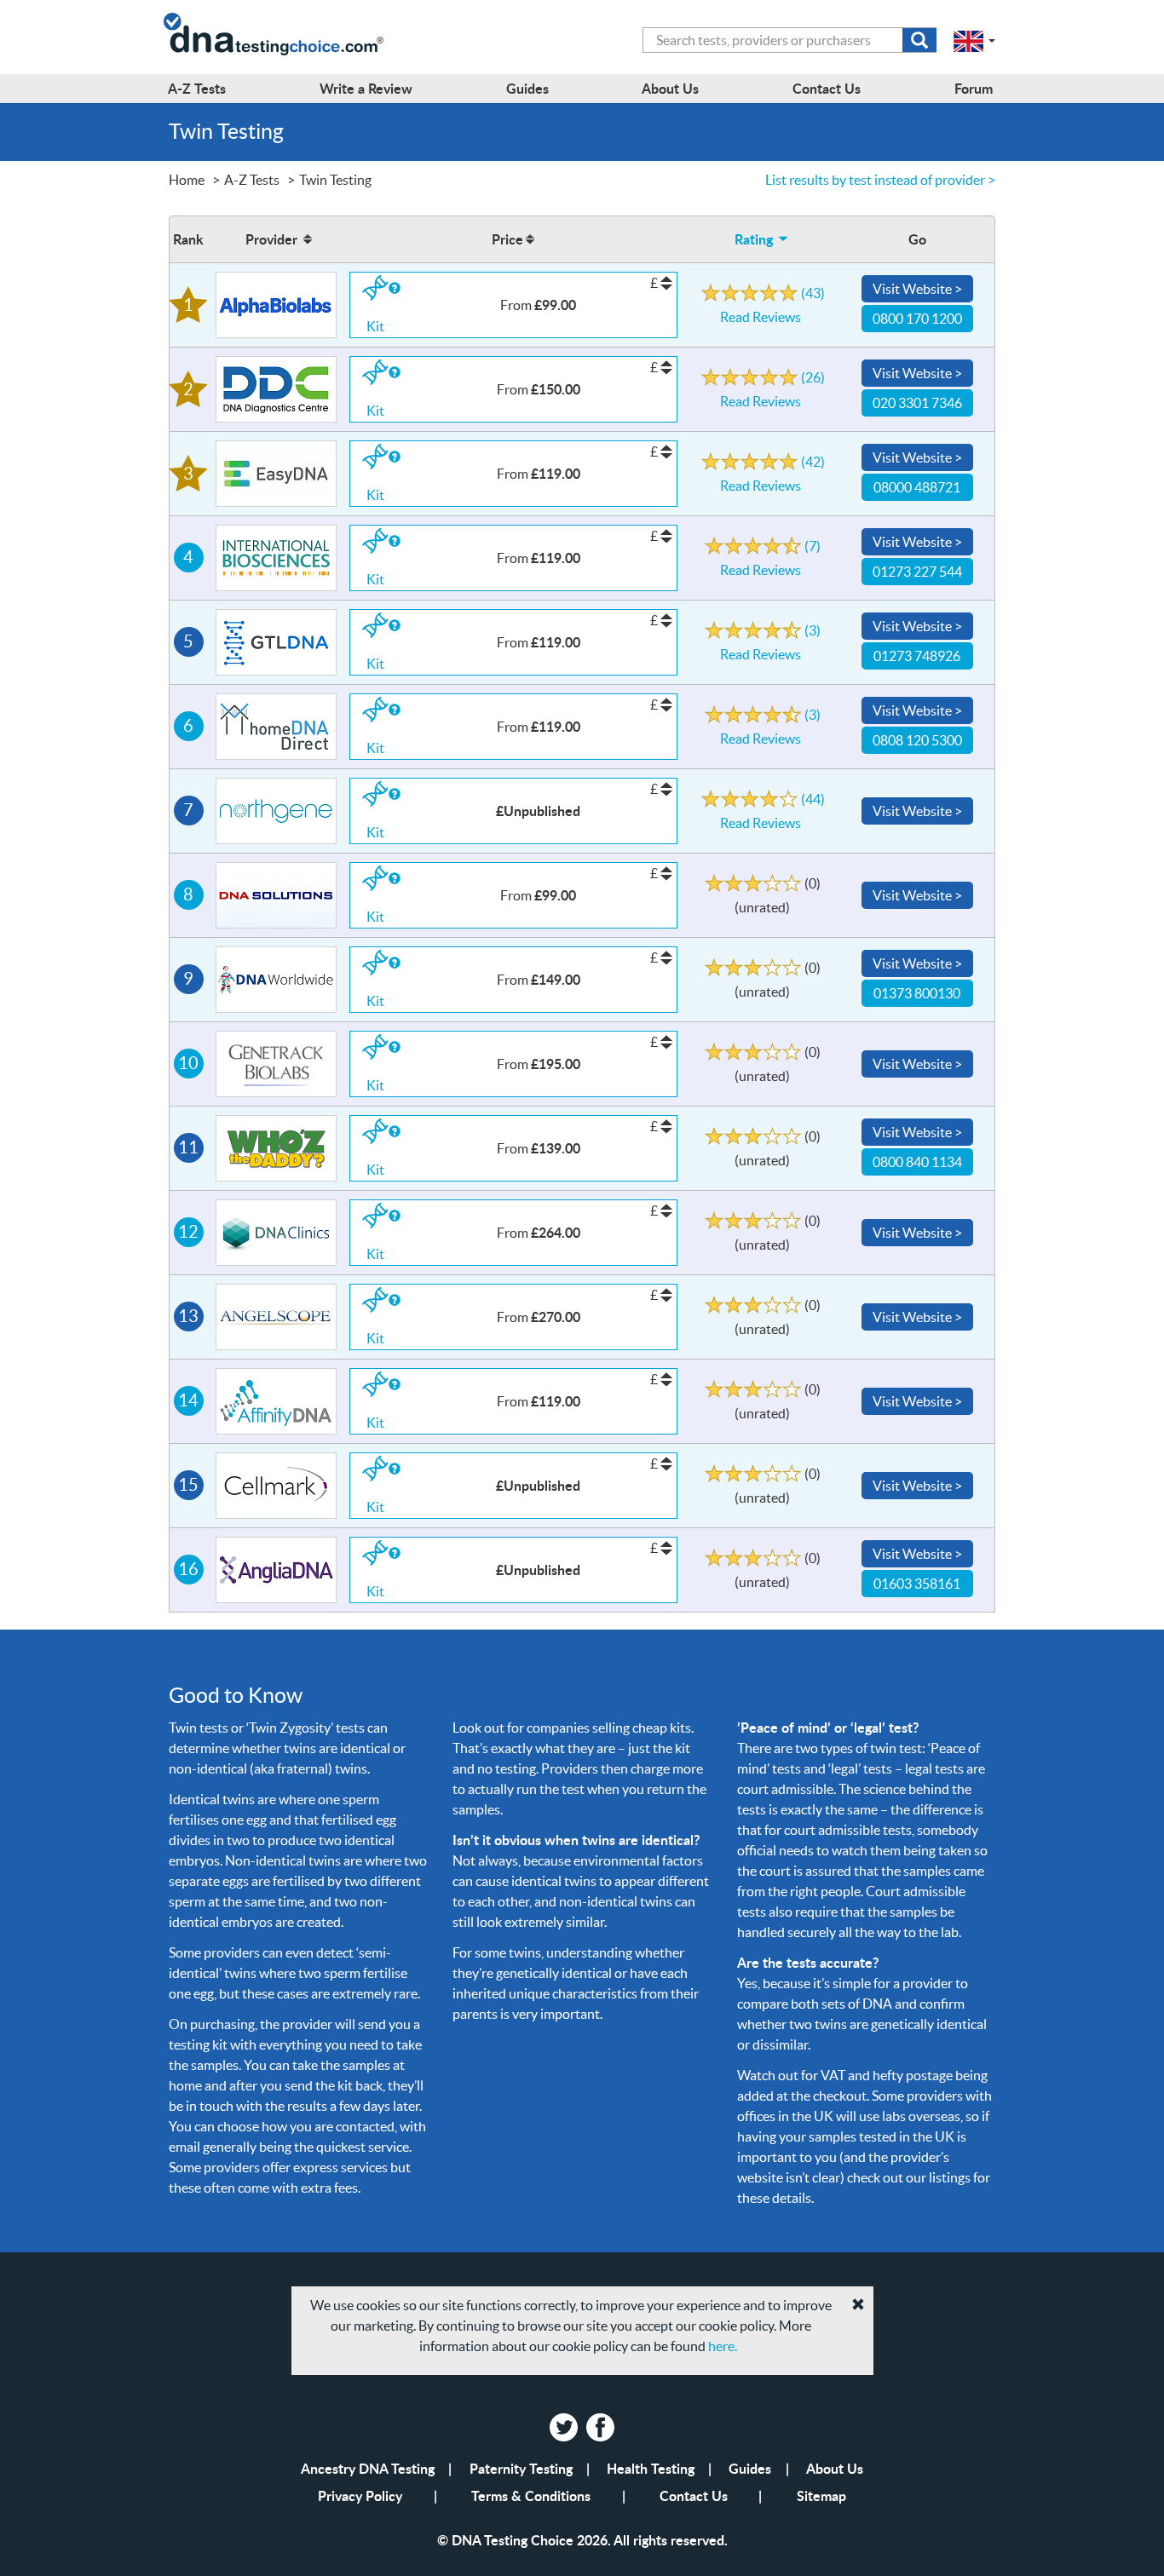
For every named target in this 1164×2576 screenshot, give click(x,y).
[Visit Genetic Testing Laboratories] (276, 642)
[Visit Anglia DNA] (276, 1570)
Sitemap (821, 2495)
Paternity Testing (521, 2468)
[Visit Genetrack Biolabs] (276, 1064)
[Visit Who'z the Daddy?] (276, 1148)
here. (723, 2346)
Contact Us (694, 2495)
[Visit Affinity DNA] (276, 1401)
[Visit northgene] (276, 811)
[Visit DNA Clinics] (276, 1233)
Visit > (917, 289)
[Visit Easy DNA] (276, 474)
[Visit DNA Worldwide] (276, 980)
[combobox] (789, 40)
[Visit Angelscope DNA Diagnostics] (276, 1317)
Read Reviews (772, 303)
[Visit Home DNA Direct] (276, 727)
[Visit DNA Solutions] (276, 895)
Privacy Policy (360, 2495)
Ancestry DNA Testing (368, 2468)
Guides (750, 2468)
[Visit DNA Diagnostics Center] (276, 389)
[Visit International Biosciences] (276, 558)
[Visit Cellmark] (276, 1486)
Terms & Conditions (531, 2495)
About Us (835, 2468)
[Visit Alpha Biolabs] (276, 305)
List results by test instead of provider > (880, 180)
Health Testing (651, 2468)
